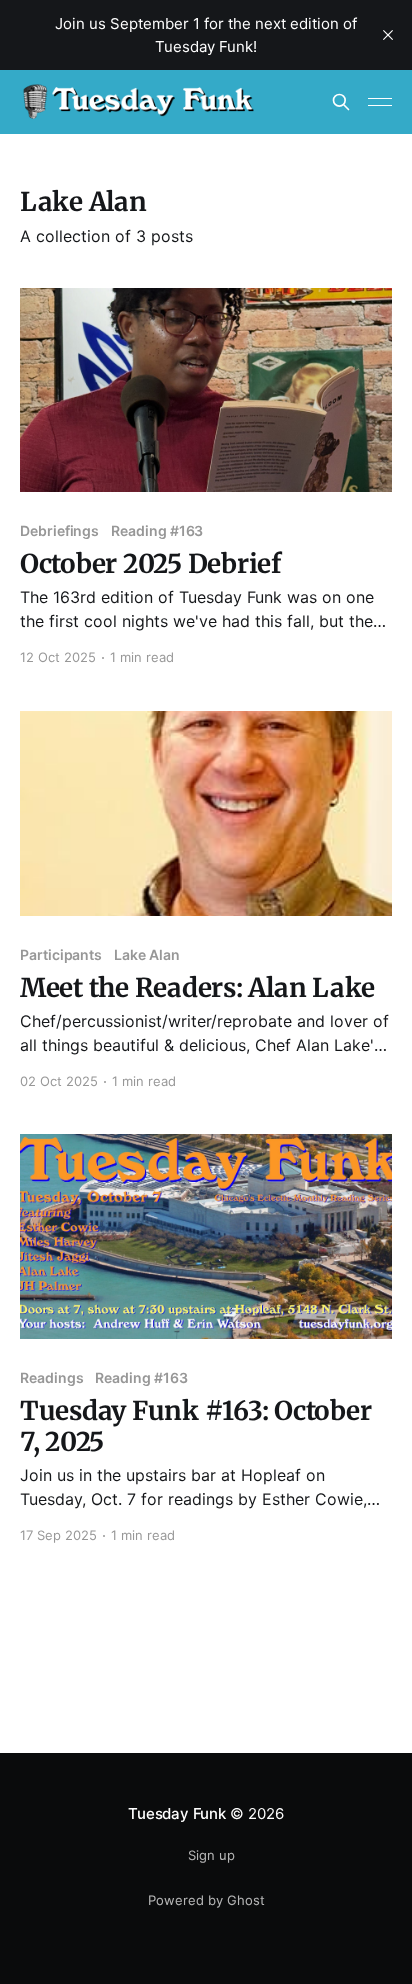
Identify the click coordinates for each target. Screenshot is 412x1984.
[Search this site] (341, 102)
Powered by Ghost (206, 1900)
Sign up (211, 1855)
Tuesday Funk (176, 1813)
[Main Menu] (380, 102)
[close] (388, 35)
